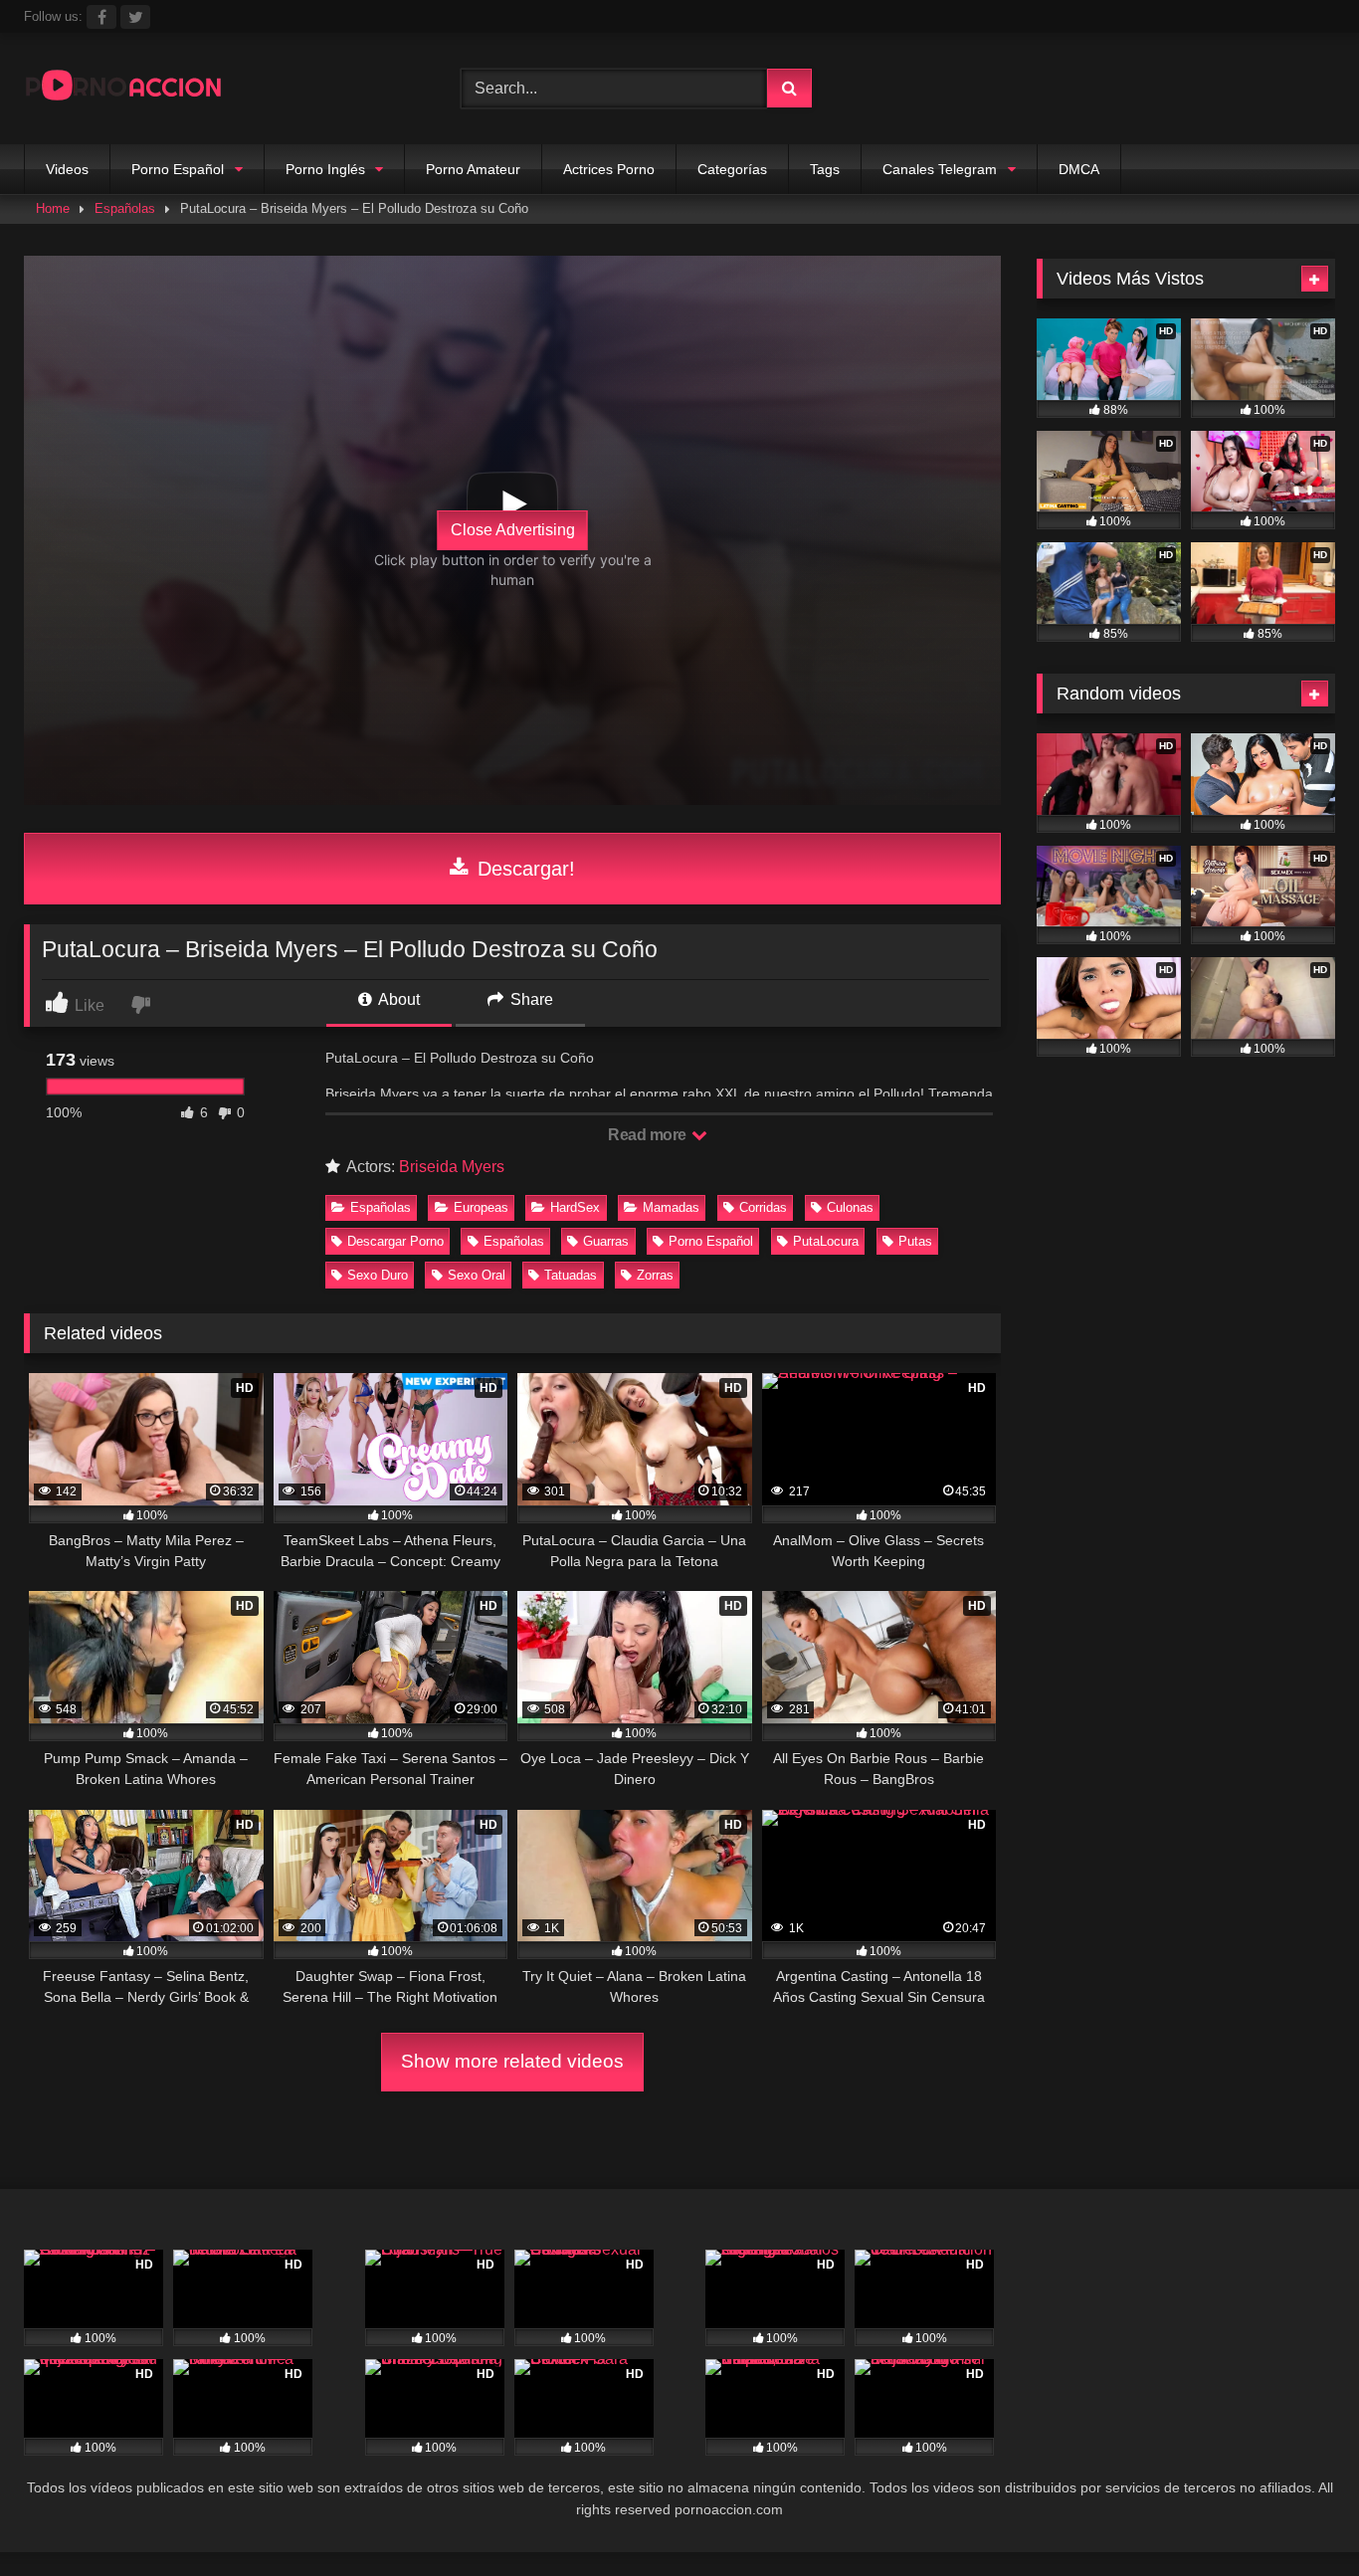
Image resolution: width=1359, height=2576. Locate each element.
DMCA (1079, 169)
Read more (649, 1135)
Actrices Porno (609, 169)
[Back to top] (1297, 2517)
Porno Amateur (473, 169)
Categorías (732, 169)
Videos (67, 169)
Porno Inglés (325, 169)
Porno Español (178, 169)
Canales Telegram (940, 169)
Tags (825, 169)
